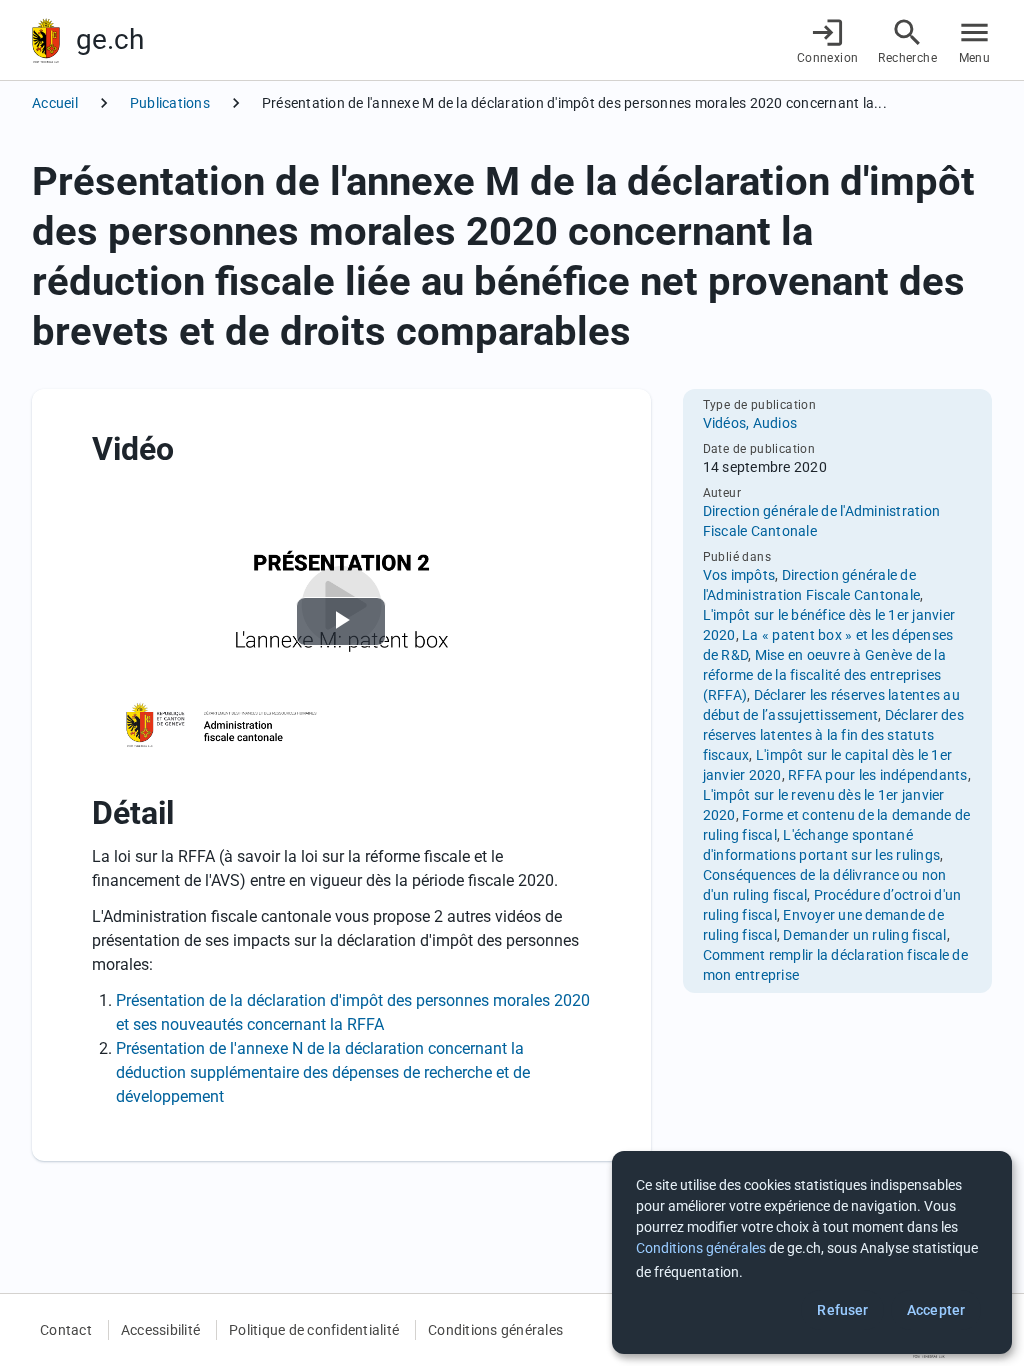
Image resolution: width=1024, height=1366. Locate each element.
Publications (170, 103)
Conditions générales (495, 1330)
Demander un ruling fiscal (864, 935)
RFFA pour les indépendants (878, 775)
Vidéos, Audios (750, 423)
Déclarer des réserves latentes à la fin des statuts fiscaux (833, 735)
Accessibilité (160, 1330)
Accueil (55, 103)
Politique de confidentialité (314, 1330)
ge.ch (110, 39)
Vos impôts (739, 575)
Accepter (936, 1310)
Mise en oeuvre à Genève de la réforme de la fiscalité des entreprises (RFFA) (824, 675)
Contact (66, 1330)
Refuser (842, 1310)
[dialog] (812, 1252)
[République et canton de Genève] (46, 40)
